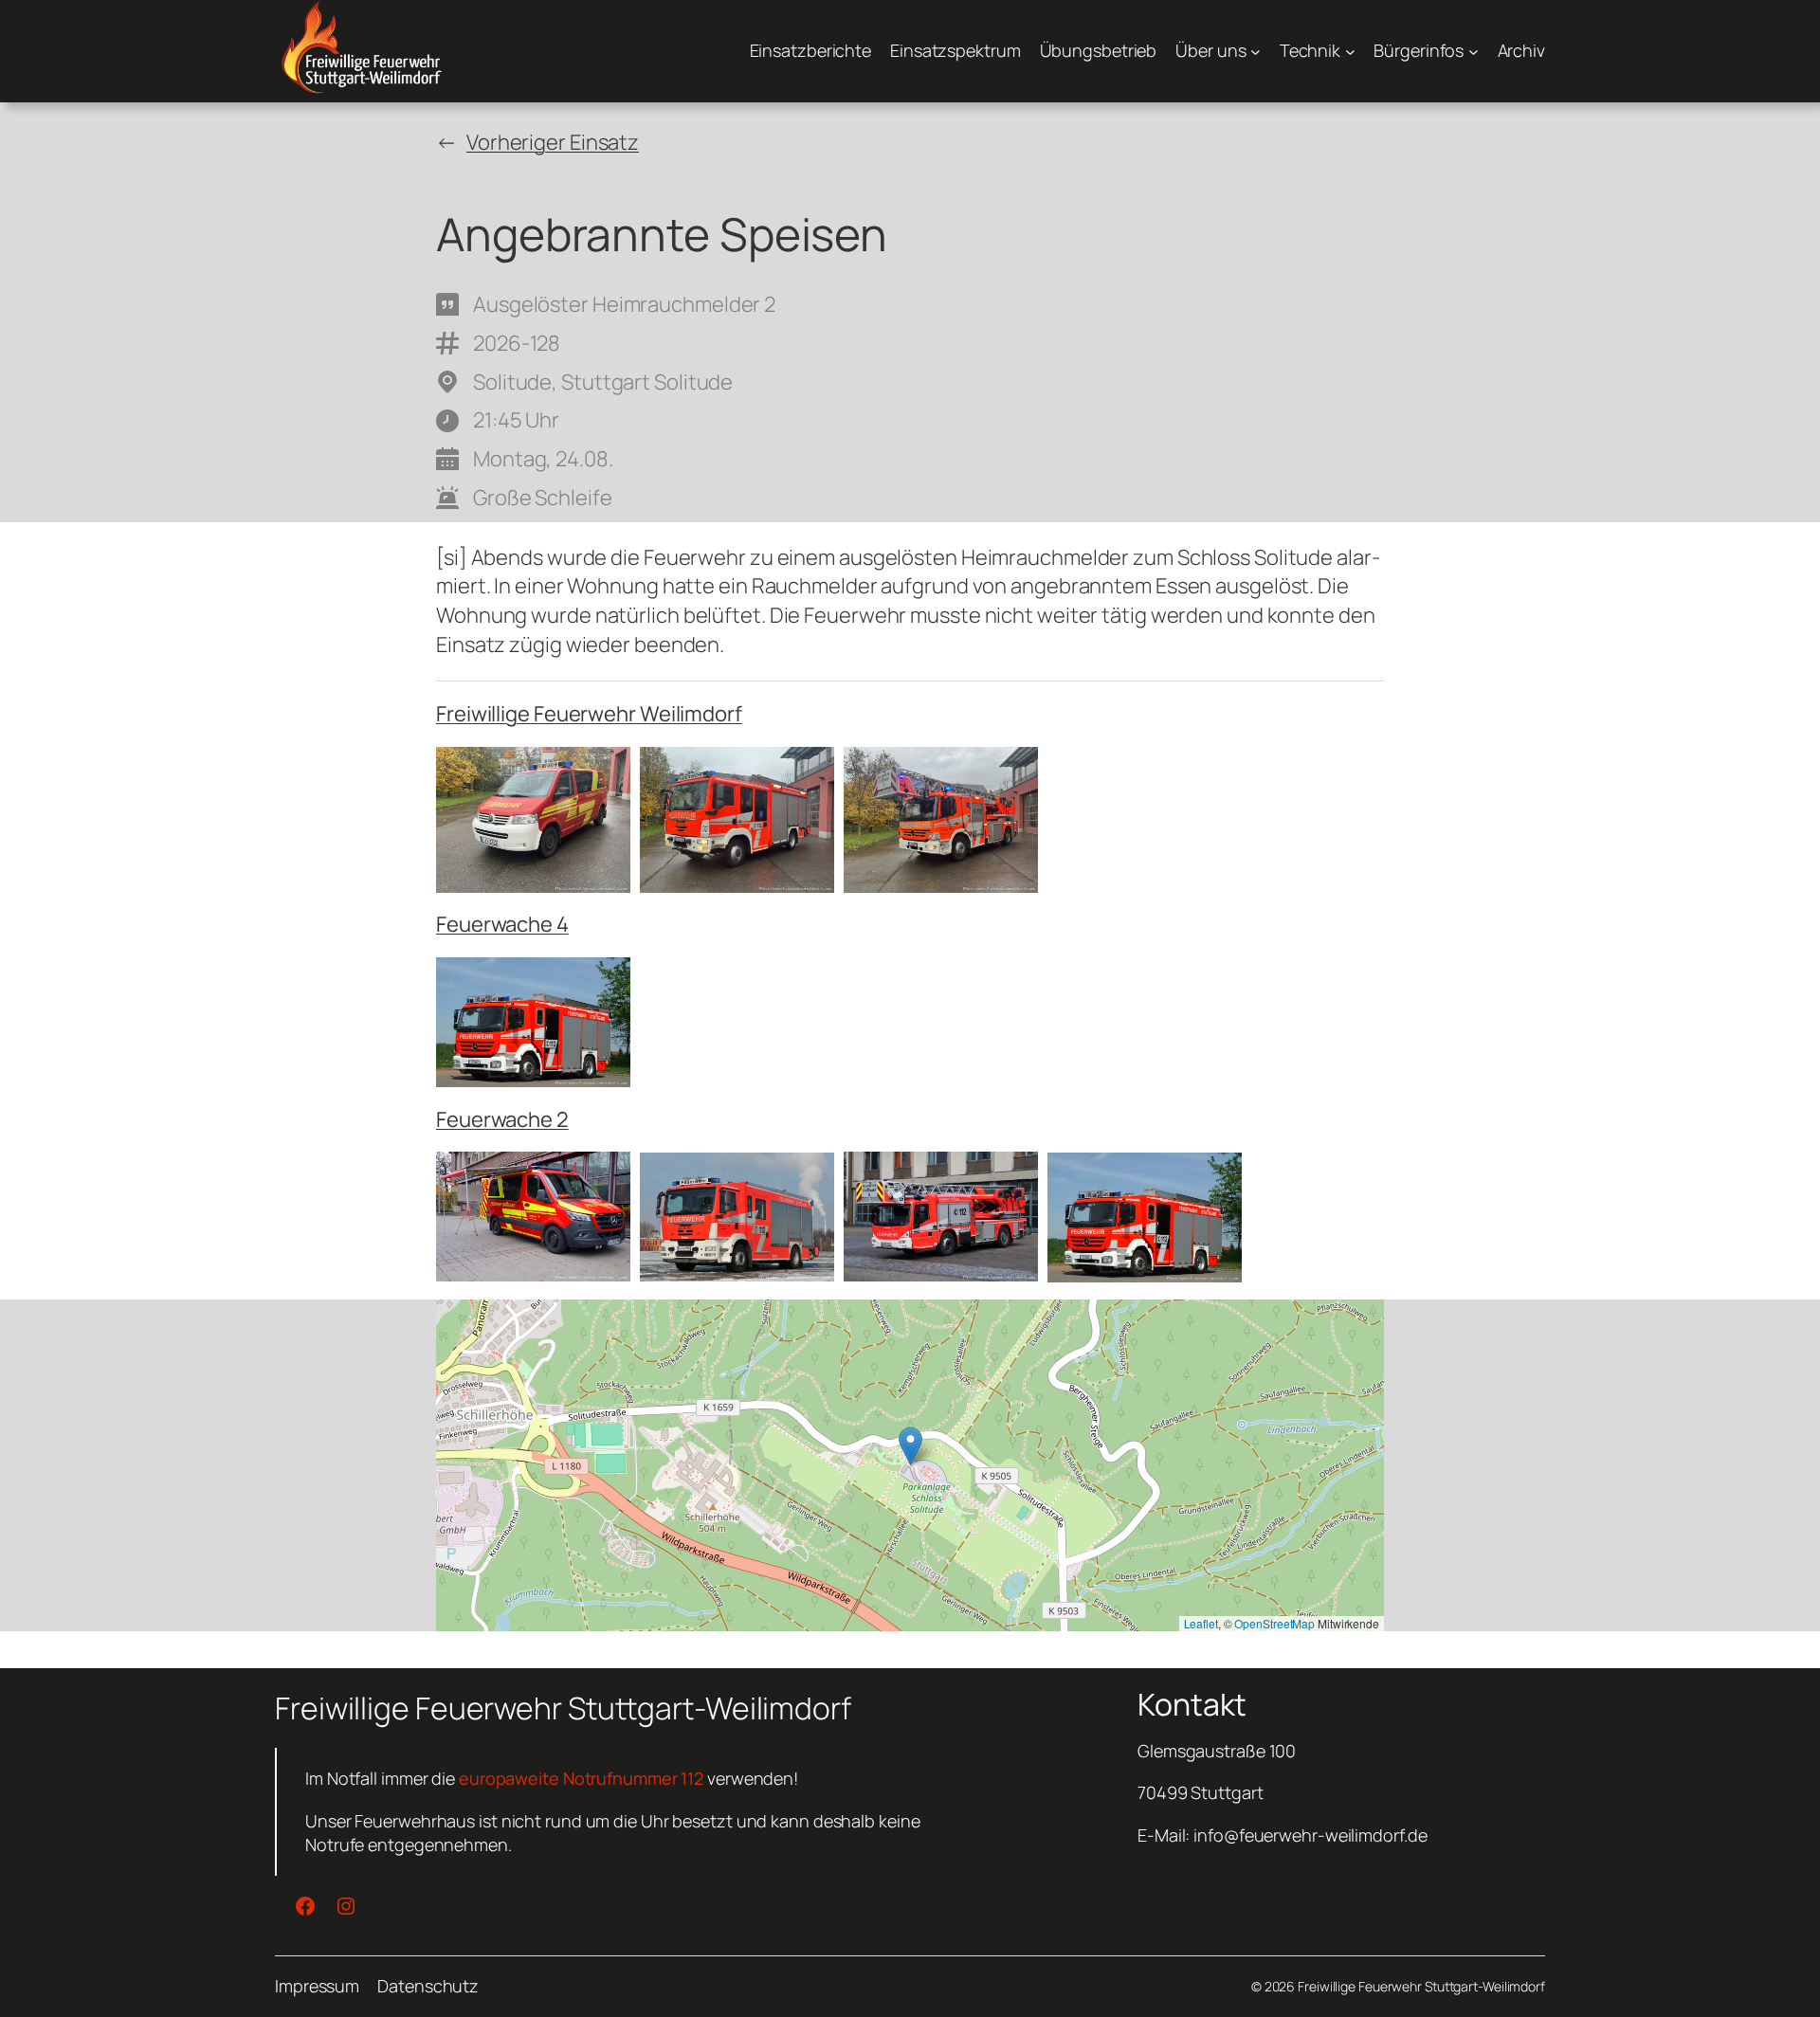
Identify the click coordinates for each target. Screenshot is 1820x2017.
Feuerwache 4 (502, 924)
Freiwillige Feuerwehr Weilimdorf (589, 714)
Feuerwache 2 (502, 1119)
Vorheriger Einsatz (553, 142)
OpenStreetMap (1274, 1623)
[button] (910, 1446)
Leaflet (1201, 1623)
